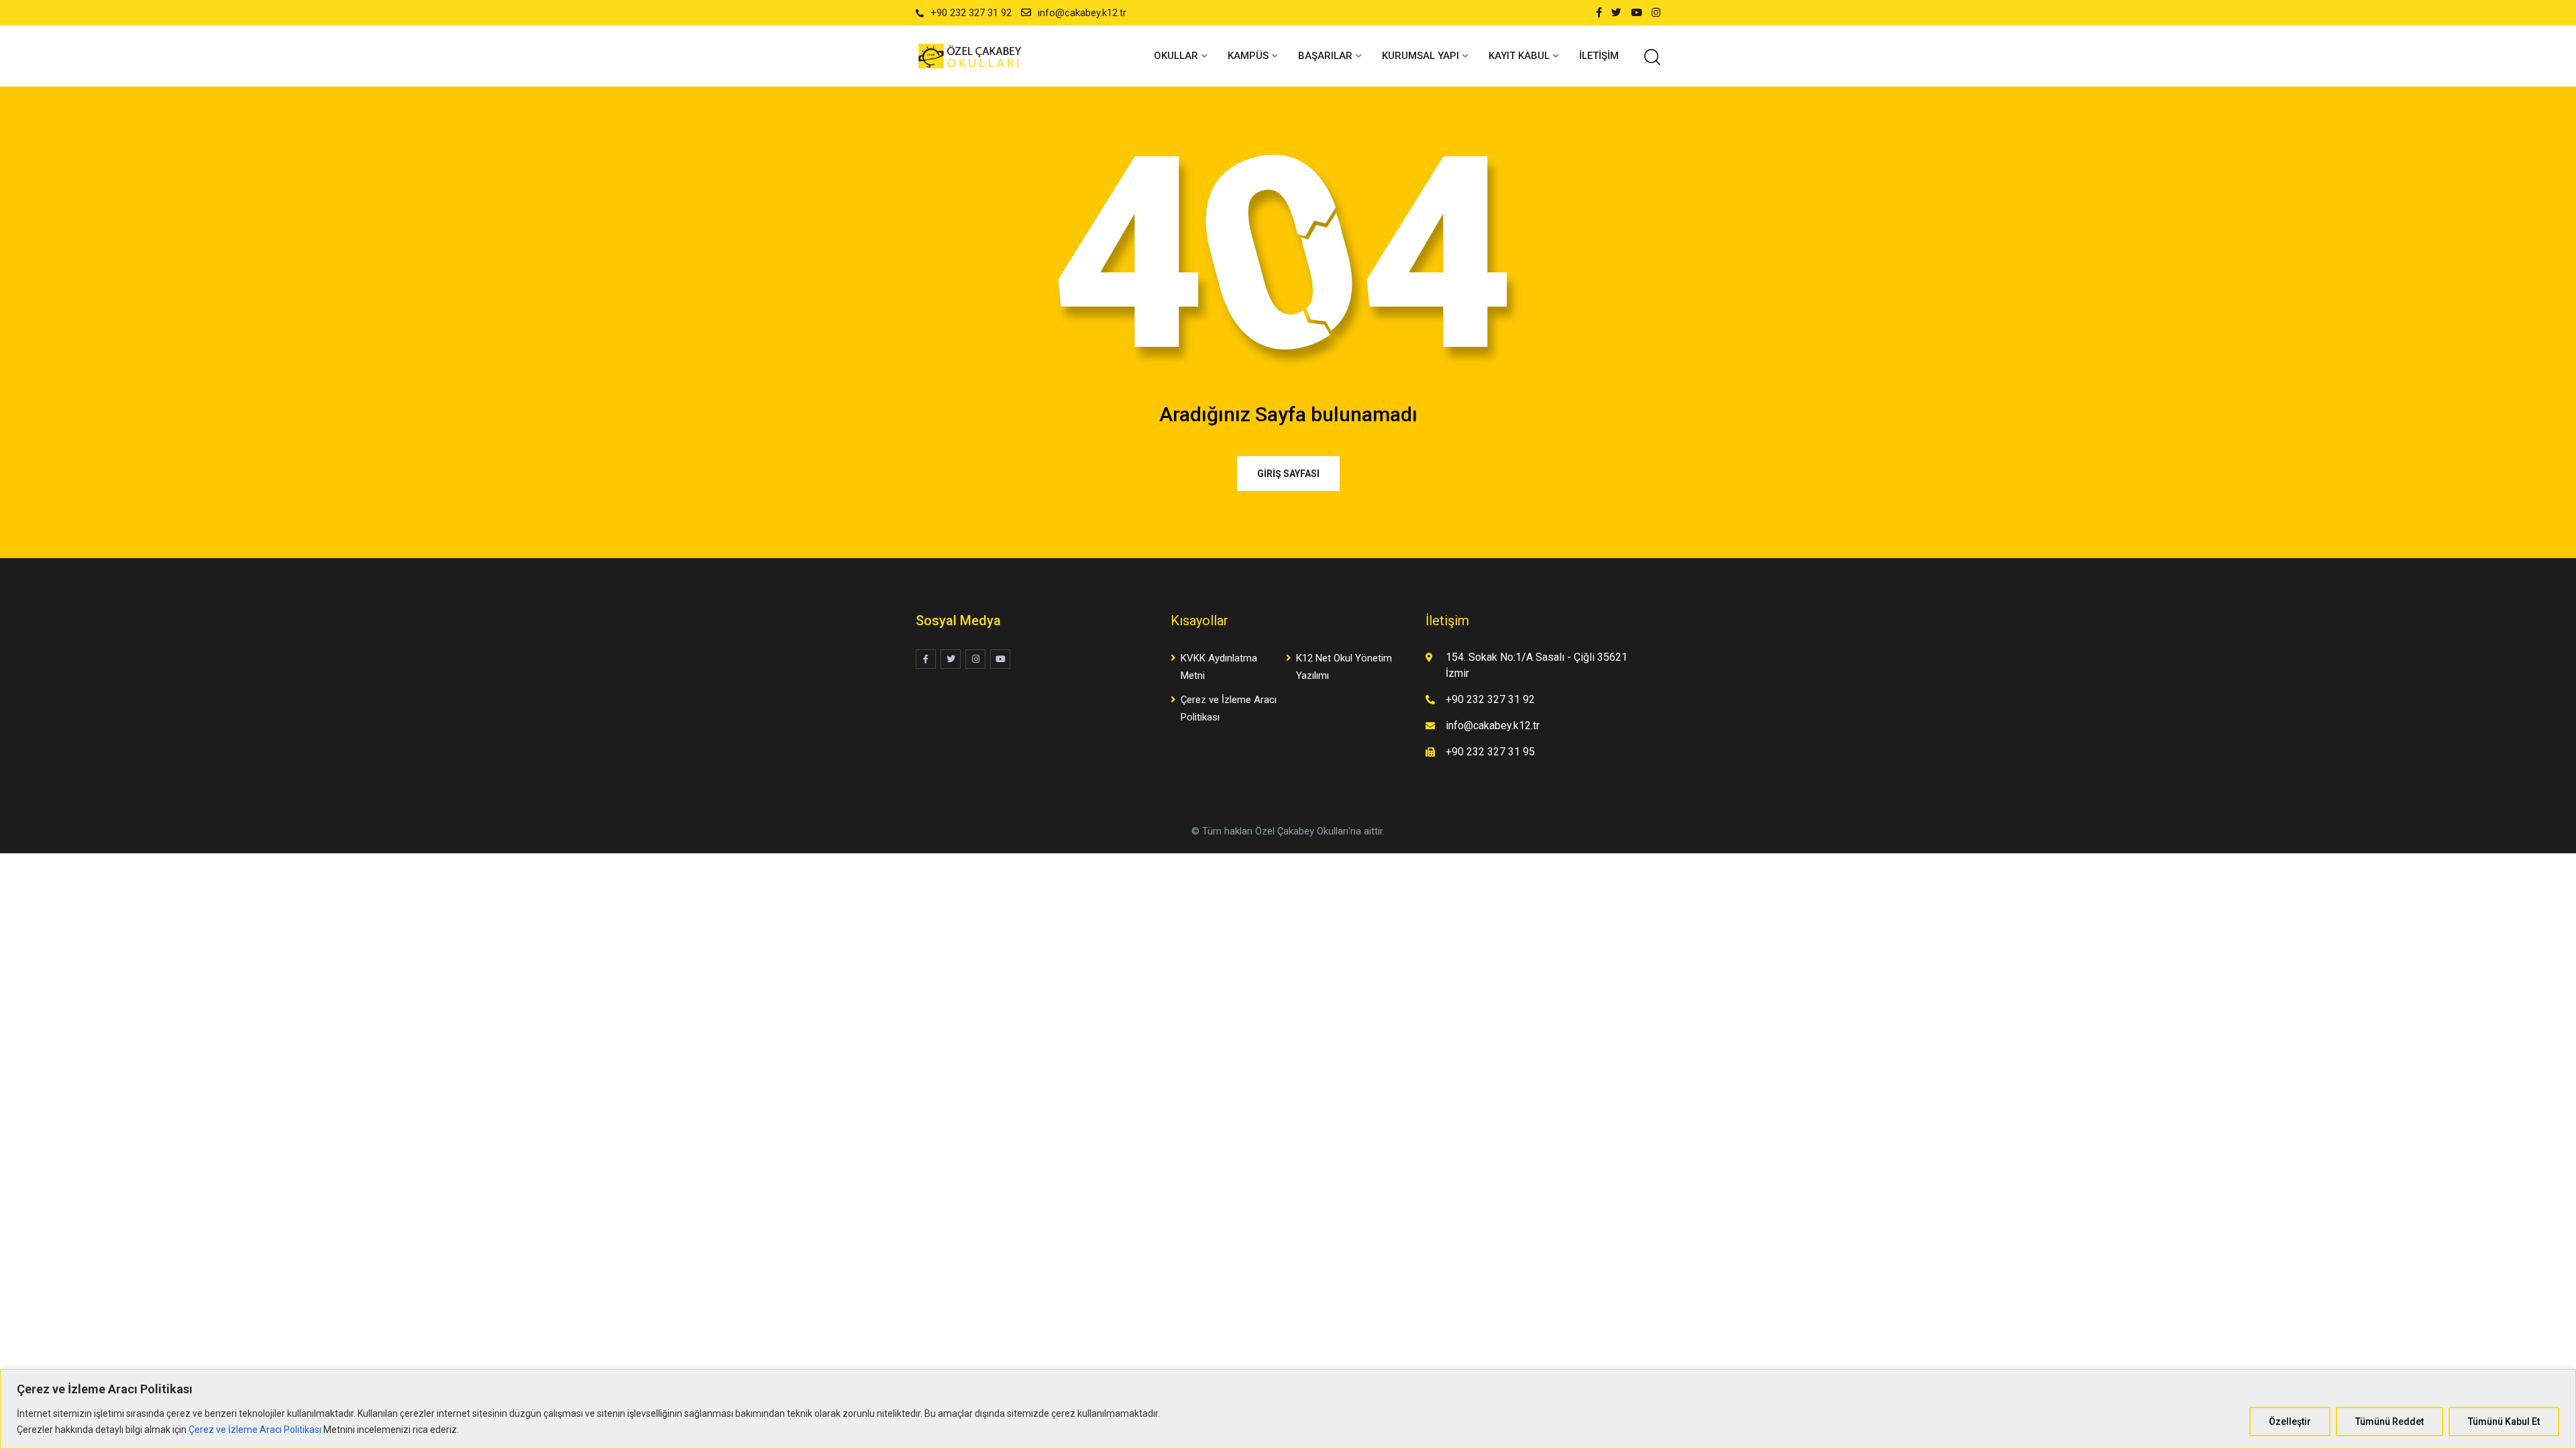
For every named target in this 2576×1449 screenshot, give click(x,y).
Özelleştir (2290, 1421)
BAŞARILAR (1325, 56)
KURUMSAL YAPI (1420, 56)
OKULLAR (1176, 56)
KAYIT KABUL (1519, 56)
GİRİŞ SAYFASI (1288, 474)
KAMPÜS (1248, 56)
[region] (1288, 1409)
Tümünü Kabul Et (2504, 1421)
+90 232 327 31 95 (1490, 752)
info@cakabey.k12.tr (1082, 13)
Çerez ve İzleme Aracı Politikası (255, 1430)
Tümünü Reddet (2390, 1421)
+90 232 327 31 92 (971, 13)
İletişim (1599, 56)
